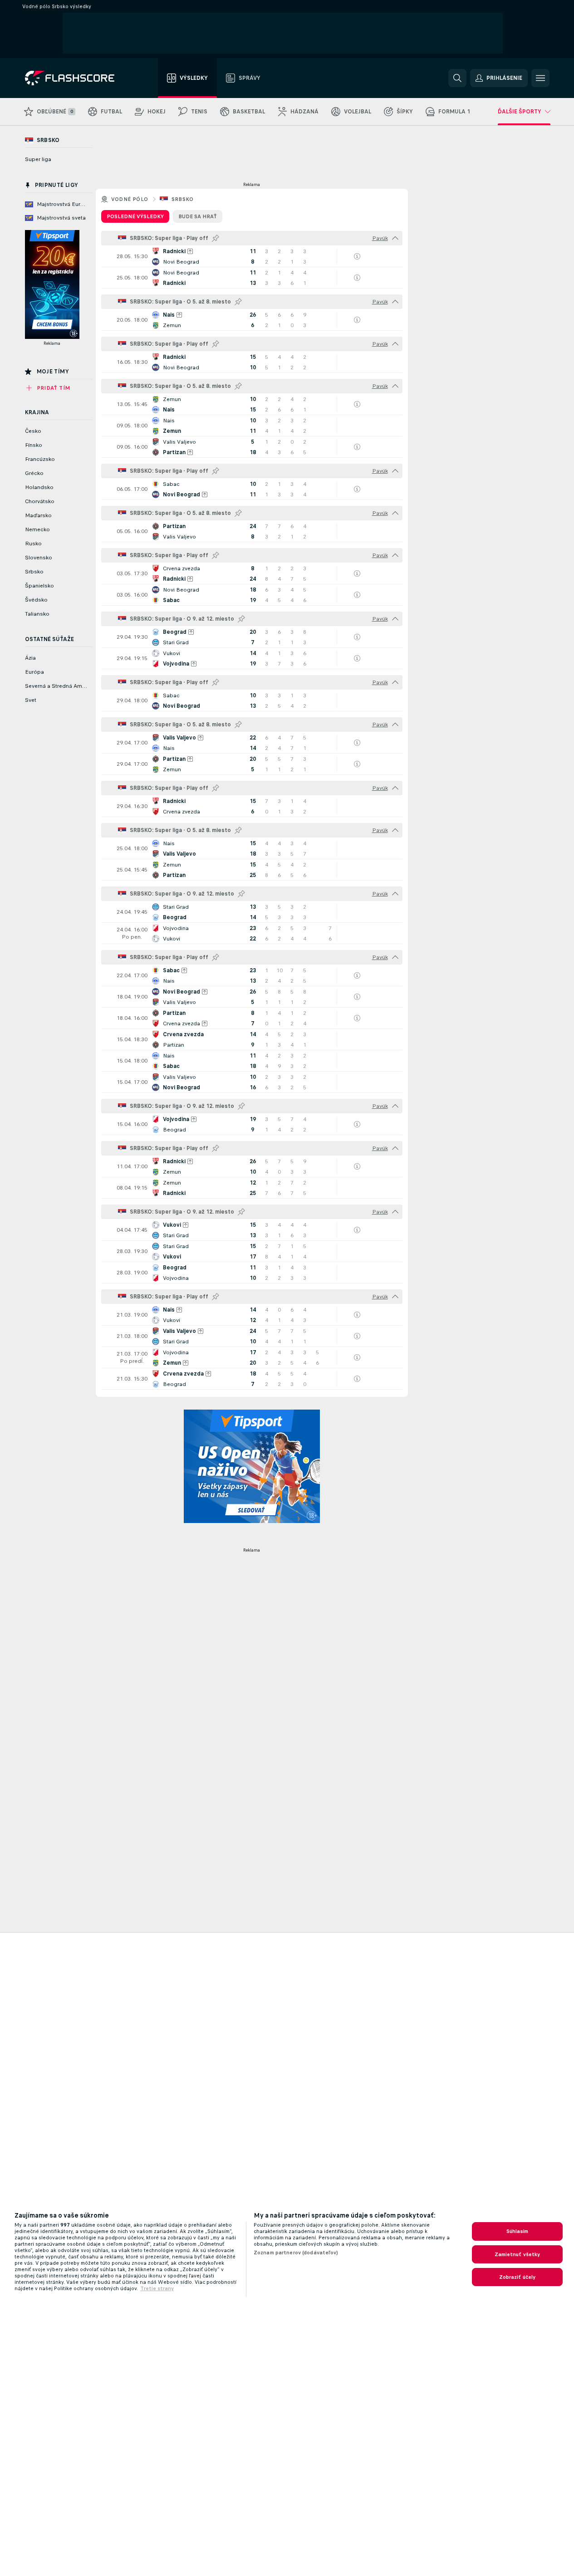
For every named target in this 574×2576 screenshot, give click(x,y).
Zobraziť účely (518, 2277)
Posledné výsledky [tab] (135, 216)
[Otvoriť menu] (540, 78)
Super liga (38, 159)
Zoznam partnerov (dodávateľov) (296, 2253)
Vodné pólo (130, 199)
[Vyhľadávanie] (457, 78)
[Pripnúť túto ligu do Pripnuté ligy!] (216, 238)
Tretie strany (157, 2288)
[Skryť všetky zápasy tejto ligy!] (395, 238)
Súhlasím (518, 2231)
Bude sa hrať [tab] (198, 216)
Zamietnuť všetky (518, 2254)
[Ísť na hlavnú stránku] (76, 78)
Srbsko (183, 199)
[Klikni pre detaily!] (252, 256)
